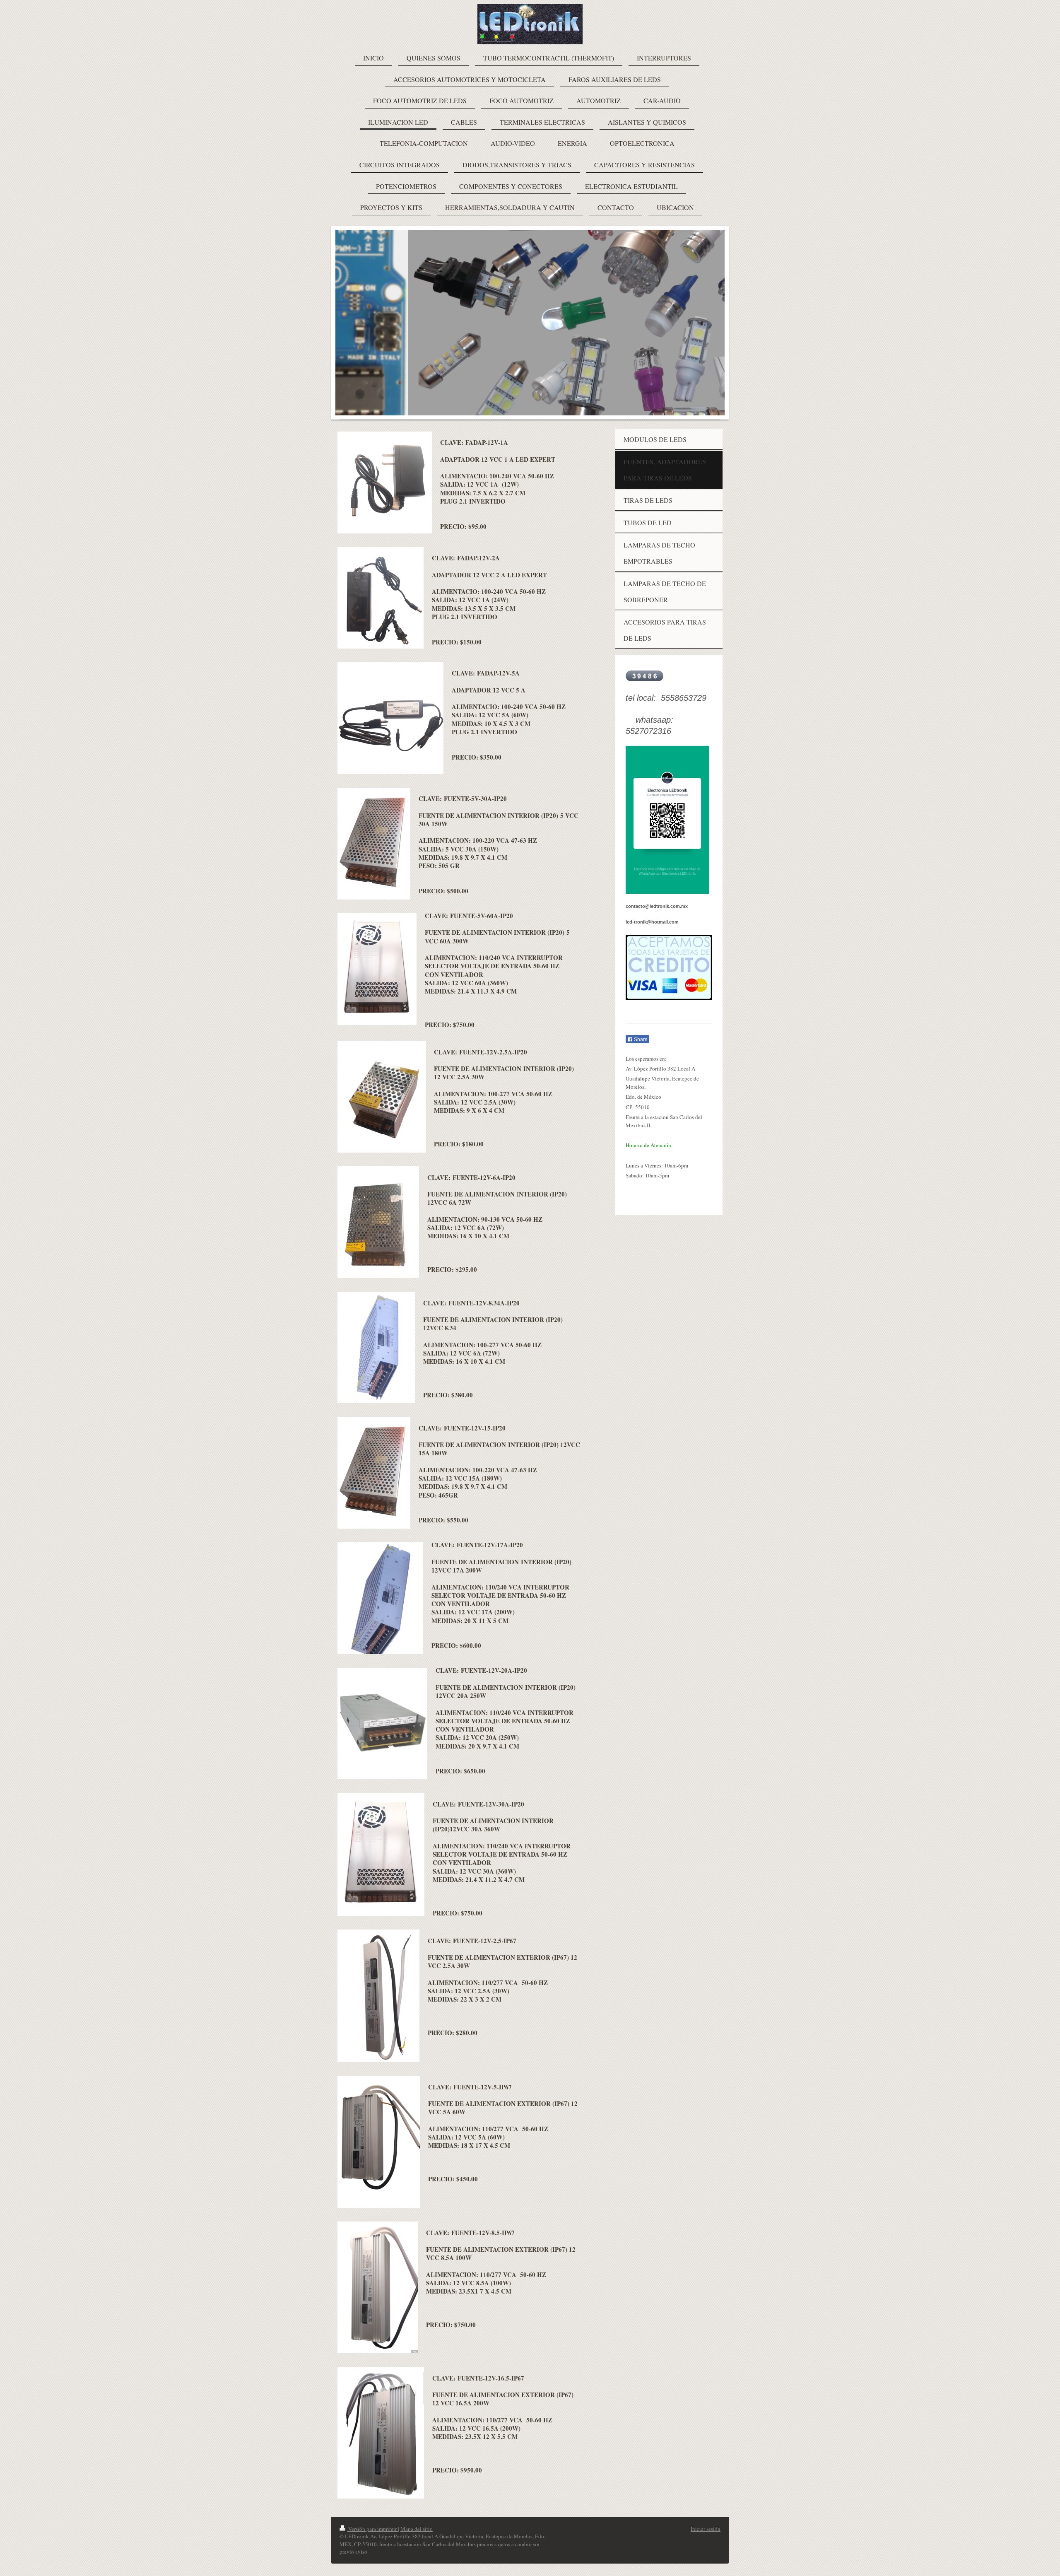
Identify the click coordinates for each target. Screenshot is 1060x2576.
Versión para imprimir (372, 2529)
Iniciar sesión (706, 2529)
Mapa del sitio (417, 2529)
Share (640, 1040)
